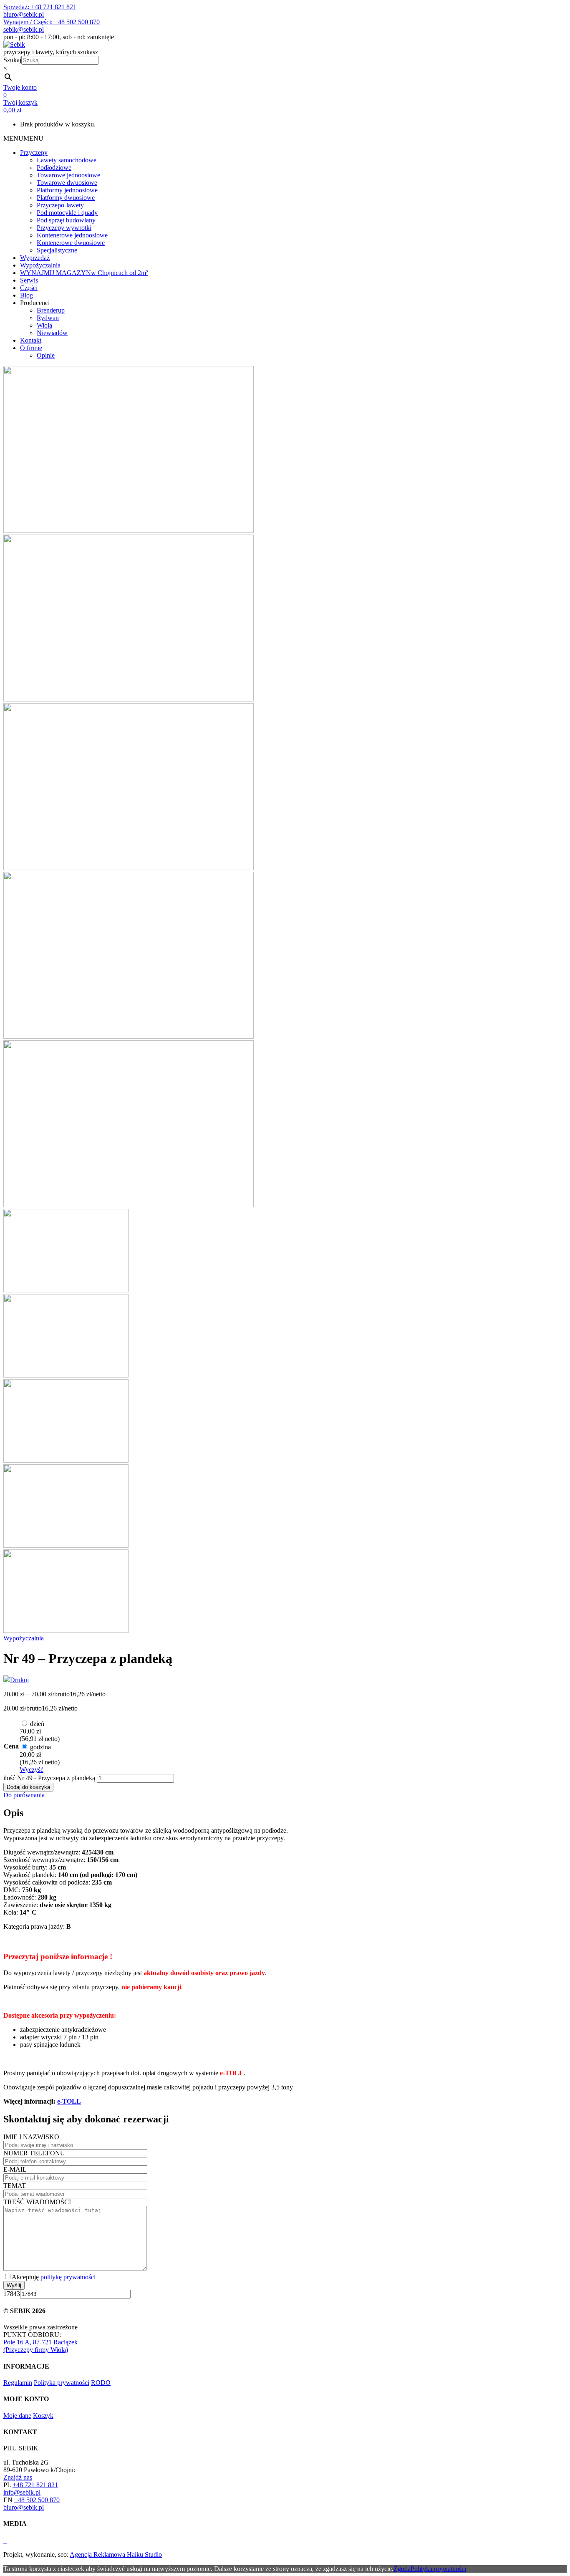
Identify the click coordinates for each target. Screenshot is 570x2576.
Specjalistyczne (57, 250)
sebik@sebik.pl (24, 29)
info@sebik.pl (22, 2492)
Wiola (44, 325)
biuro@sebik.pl (24, 14)
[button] (23, 138)
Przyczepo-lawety (60, 205)
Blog (26, 295)
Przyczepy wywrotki (64, 228)
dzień (40, 1731)
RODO (101, 2383)
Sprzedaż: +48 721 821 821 (40, 7)
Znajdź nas (18, 2477)
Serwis (29, 280)
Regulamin (18, 2383)
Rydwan (48, 318)
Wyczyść (32, 1770)
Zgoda (402, 2569)
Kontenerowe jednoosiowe (72, 235)
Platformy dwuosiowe (66, 198)
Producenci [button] (35, 303)
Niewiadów (52, 333)
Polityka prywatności (62, 2383)
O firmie (31, 348)
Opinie (46, 355)
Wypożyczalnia (40, 265)
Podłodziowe (54, 168)
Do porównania (24, 1795)
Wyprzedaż (35, 258)
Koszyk (43, 2416)
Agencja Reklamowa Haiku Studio (116, 2555)
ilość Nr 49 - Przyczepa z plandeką (49, 1778)
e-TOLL (69, 2101)
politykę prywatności (68, 2277)
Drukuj (19, 1680)
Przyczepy (34, 153)
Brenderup (51, 310)
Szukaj (12, 60)
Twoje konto (20, 87)
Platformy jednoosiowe (67, 190)
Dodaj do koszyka (28, 1787)
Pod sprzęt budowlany (66, 220)
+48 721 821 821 (35, 2485)
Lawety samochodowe (67, 160)
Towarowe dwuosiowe (67, 183)
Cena (11, 1746)
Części (29, 288)
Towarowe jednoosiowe (68, 175)
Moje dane (17, 2416)
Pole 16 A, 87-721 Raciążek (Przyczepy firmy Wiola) (40, 2346)
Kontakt (31, 340)
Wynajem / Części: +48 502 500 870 (52, 22)
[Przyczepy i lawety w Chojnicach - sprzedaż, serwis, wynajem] (14, 44)
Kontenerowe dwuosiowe (71, 243)
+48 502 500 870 (37, 2500)
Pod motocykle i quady (67, 213)
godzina (40, 1755)
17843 (12, 2294)
